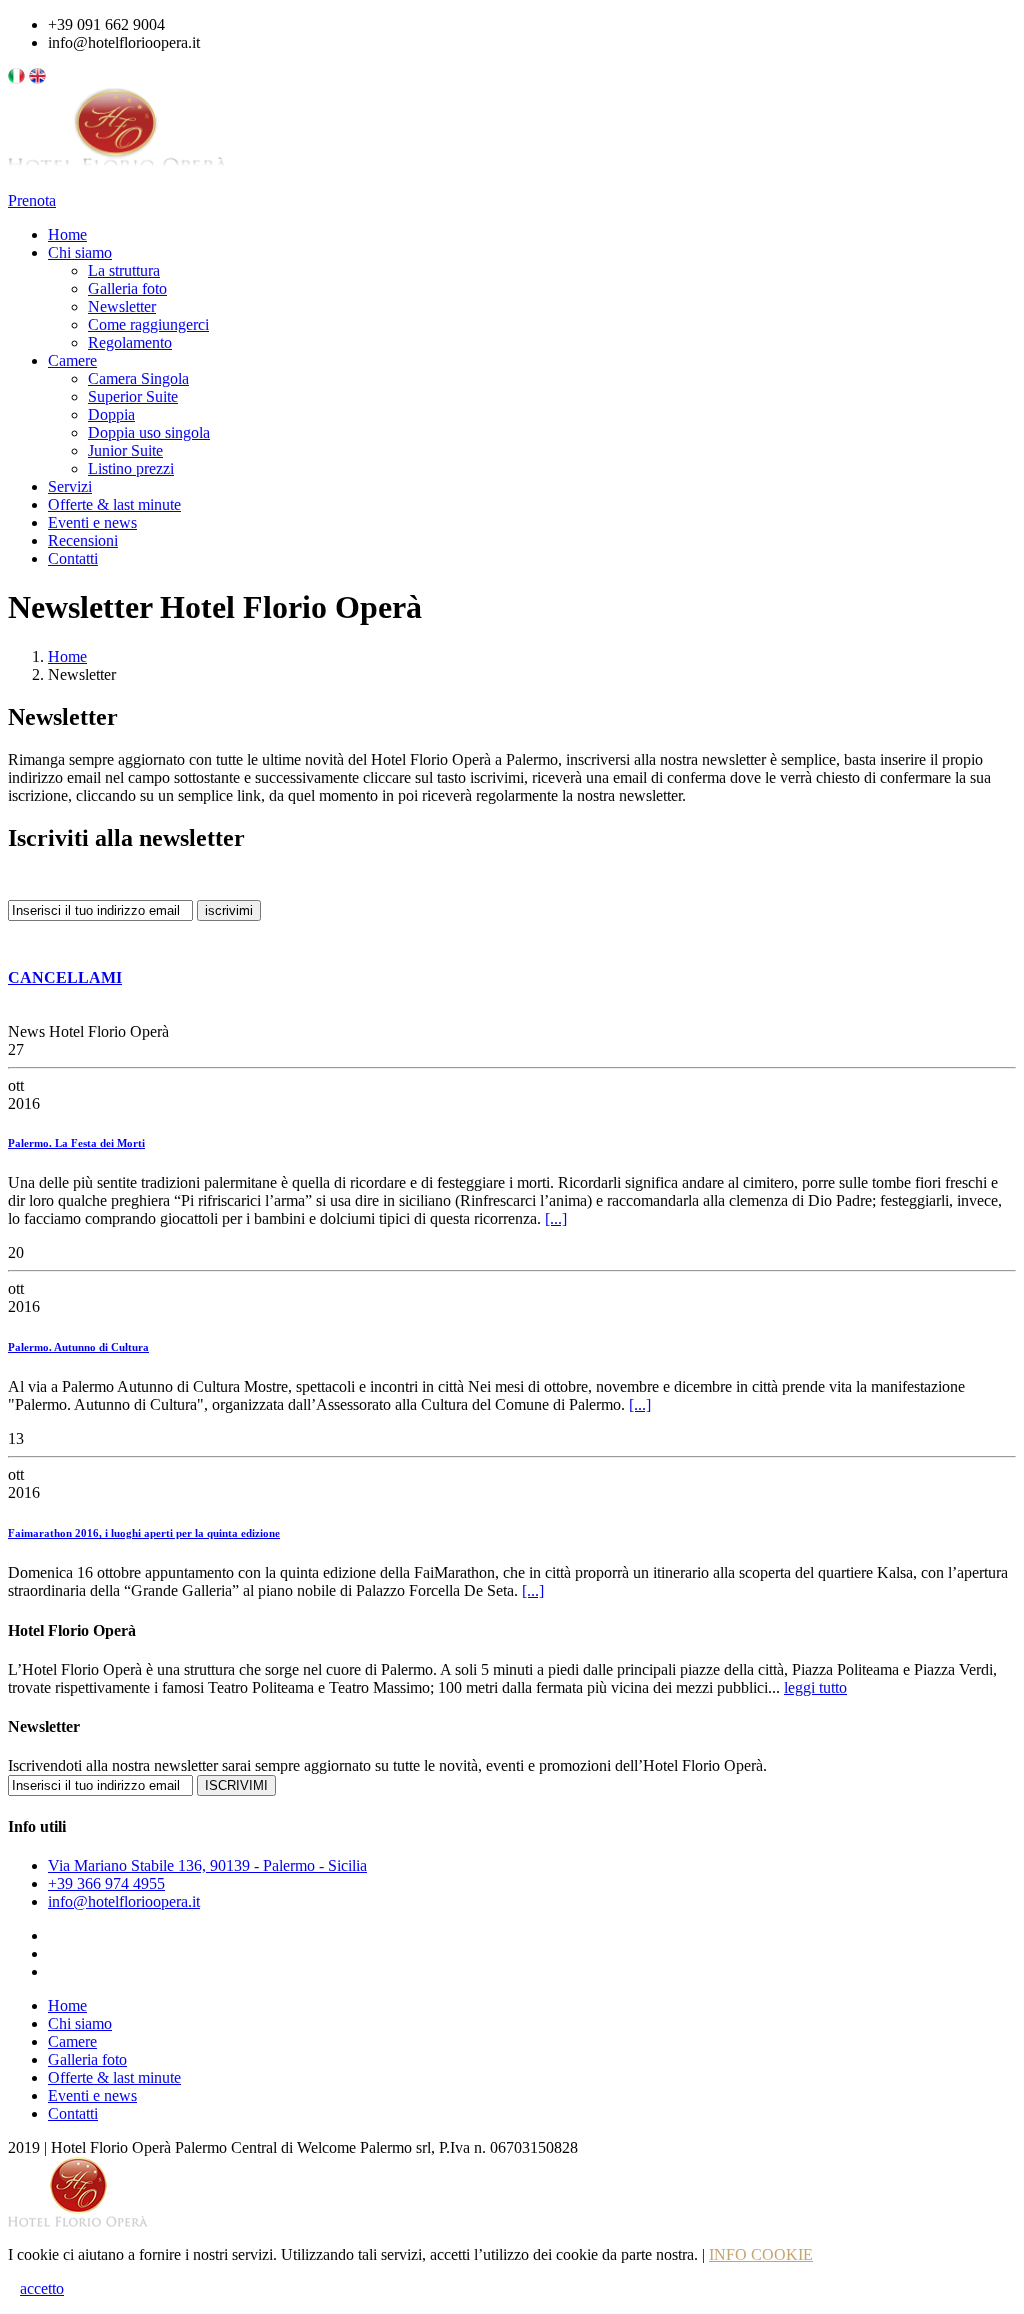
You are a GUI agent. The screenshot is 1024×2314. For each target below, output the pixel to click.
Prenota (32, 200)
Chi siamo (80, 252)
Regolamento (130, 342)
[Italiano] (16, 78)
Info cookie (761, 2254)
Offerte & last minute (114, 504)
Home (67, 234)
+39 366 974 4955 (106, 1883)
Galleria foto (127, 288)
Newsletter (122, 306)
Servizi (70, 486)
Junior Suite (125, 450)
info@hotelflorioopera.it (124, 1901)
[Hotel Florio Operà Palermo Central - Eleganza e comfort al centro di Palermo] (118, 182)
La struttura (124, 270)
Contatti (73, 558)
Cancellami (65, 977)
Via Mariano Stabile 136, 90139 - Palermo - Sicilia (207, 1865)
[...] (556, 1218)
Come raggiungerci (148, 324)
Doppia (111, 414)
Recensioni (83, 540)
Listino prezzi (131, 468)
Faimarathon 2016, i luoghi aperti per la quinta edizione (144, 1533)
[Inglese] (37, 78)
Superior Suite (133, 396)
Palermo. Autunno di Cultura (78, 1347)
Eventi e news (92, 522)
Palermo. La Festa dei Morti (76, 1143)
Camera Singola (138, 378)
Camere (72, 360)
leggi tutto (815, 1687)
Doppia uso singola (149, 432)
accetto (42, 2288)
